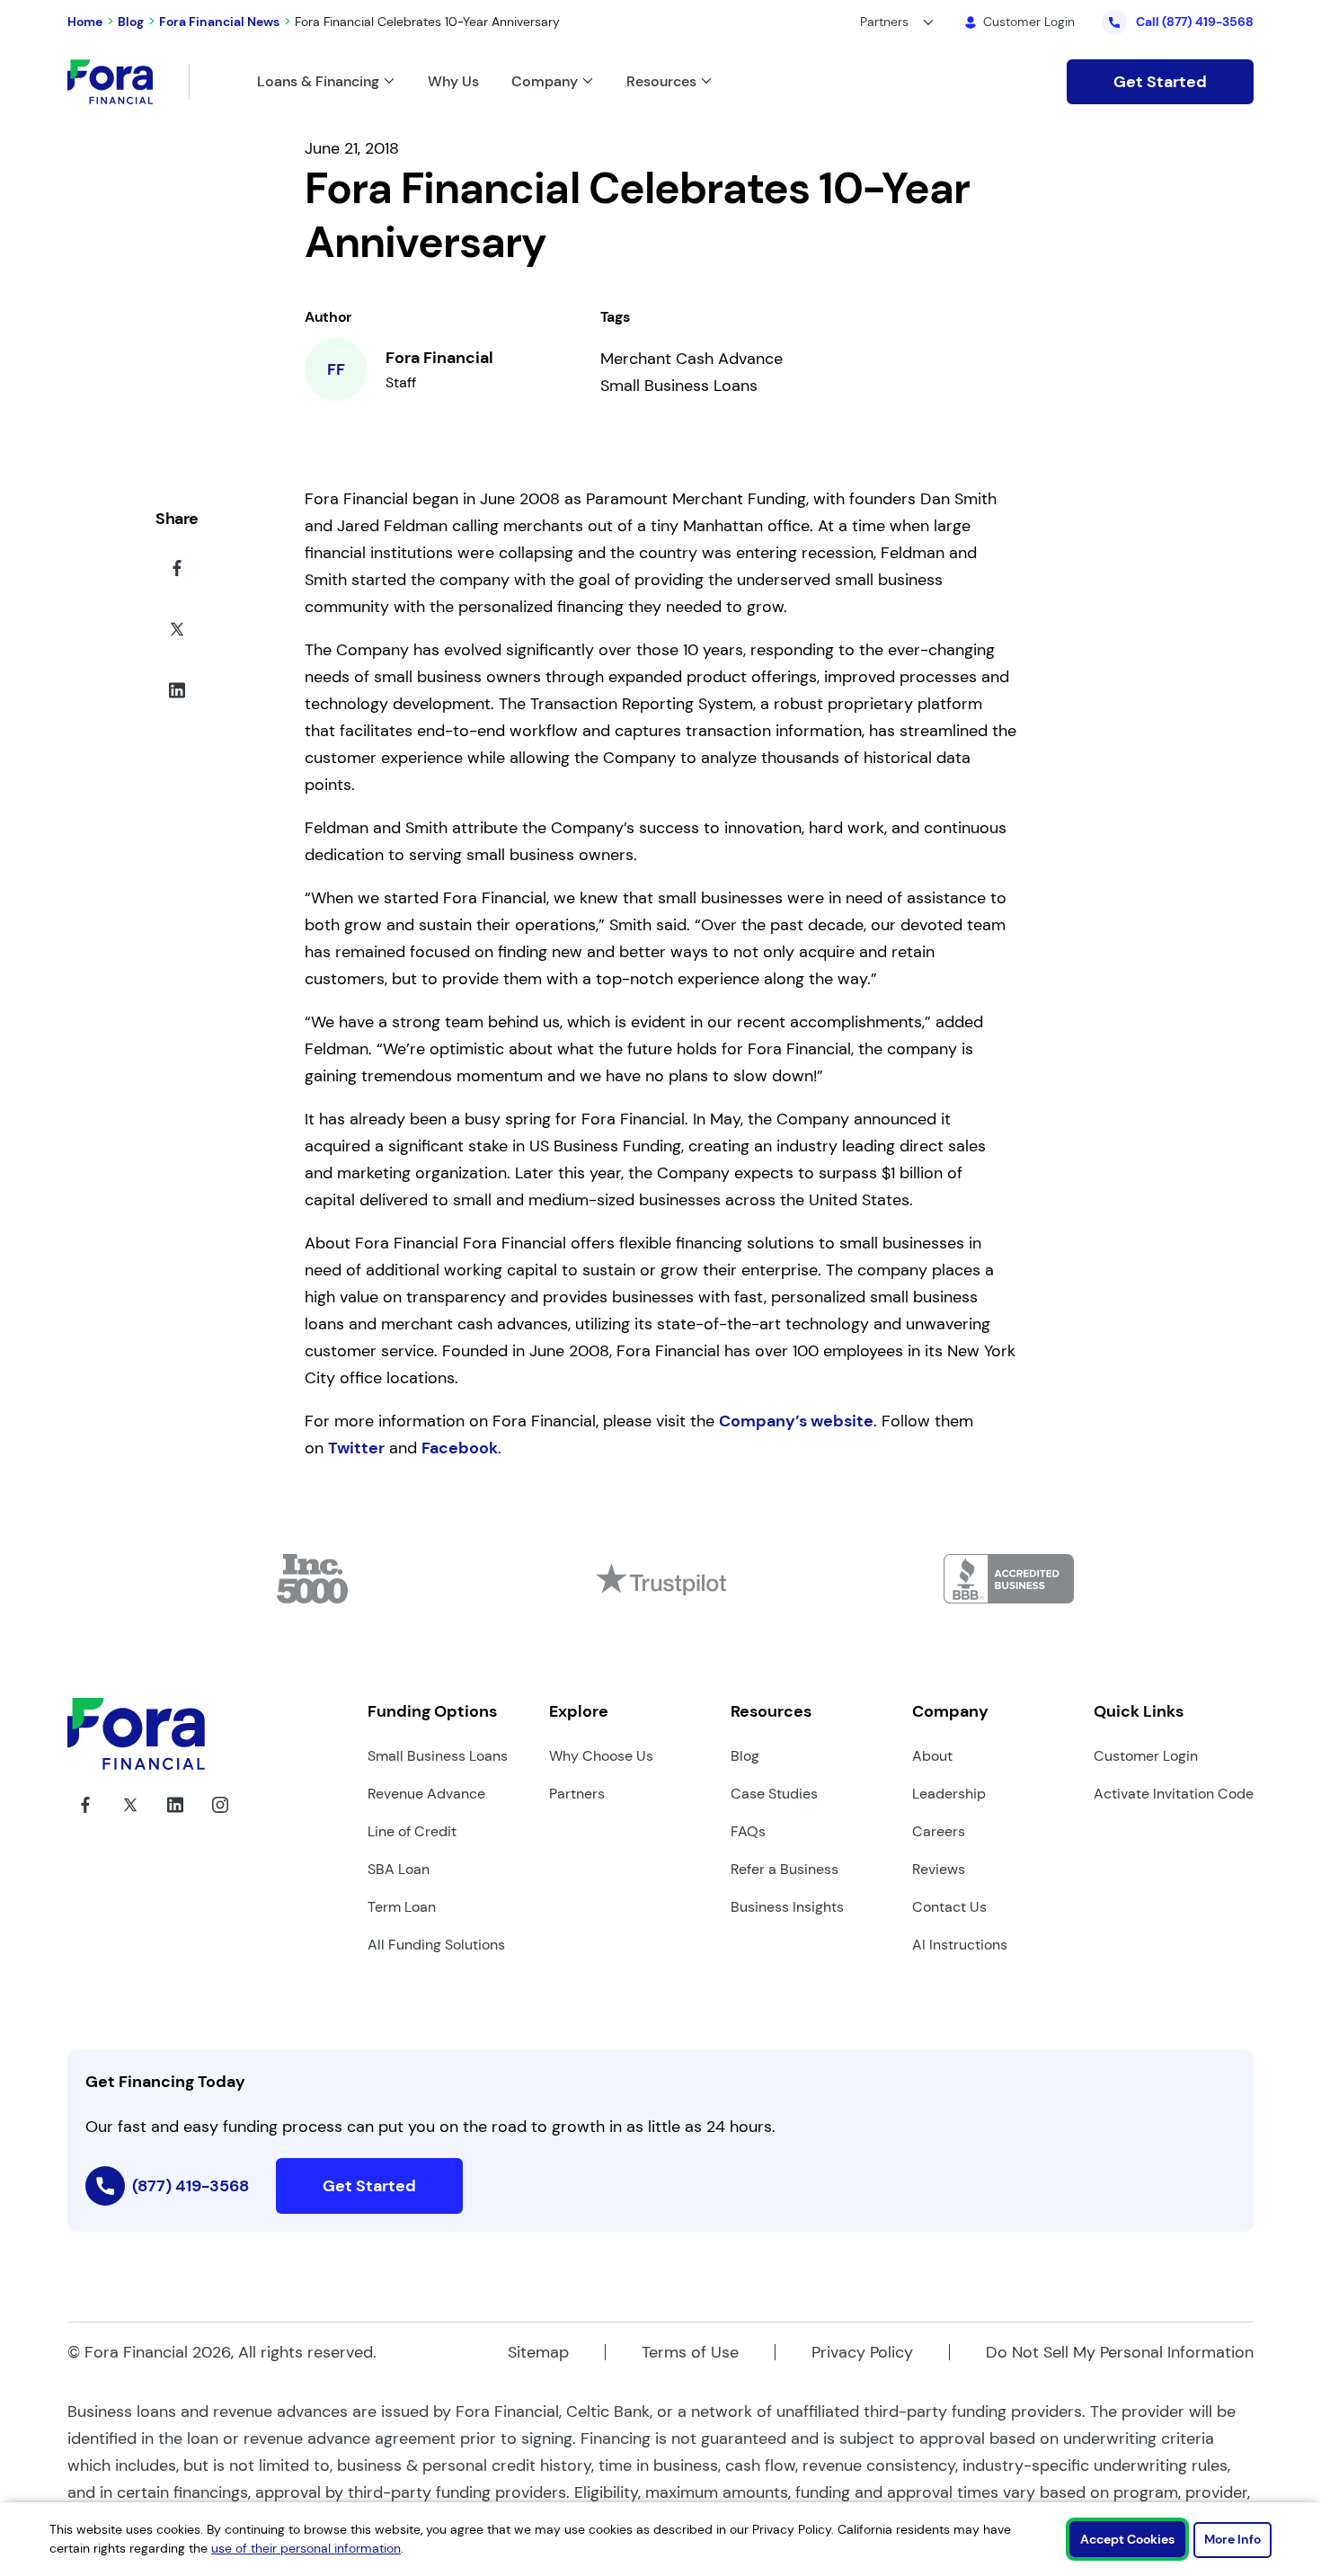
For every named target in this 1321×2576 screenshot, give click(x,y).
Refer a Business (785, 1869)
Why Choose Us (601, 1756)
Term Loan (402, 1907)
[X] (130, 1818)
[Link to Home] (129, 82)
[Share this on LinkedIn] (177, 694)
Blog (131, 22)
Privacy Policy (862, 2352)
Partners (577, 1794)
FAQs (748, 1831)
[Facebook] (85, 1818)
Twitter (356, 1448)
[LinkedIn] (175, 1818)
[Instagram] (220, 1818)
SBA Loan (399, 1869)
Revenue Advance (426, 1794)
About (932, 1756)
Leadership (949, 1794)
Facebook (460, 1448)
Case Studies (774, 1794)
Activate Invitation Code (1174, 1794)
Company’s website (796, 1421)
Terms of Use (690, 2352)
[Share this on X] (177, 633)
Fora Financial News (219, 22)
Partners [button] (884, 22)
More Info (1232, 2539)
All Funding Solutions (436, 1945)
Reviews (939, 1869)
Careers (939, 1831)
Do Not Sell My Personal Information (1120, 2352)
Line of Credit (412, 1831)
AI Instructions (960, 1945)
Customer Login (1146, 1756)
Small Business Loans (438, 1756)
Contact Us (949, 1907)
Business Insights (787, 1907)
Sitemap (538, 2352)
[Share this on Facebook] (177, 572)
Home (85, 22)
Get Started (1160, 82)
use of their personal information (306, 2548)
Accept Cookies (1127, 2539)
